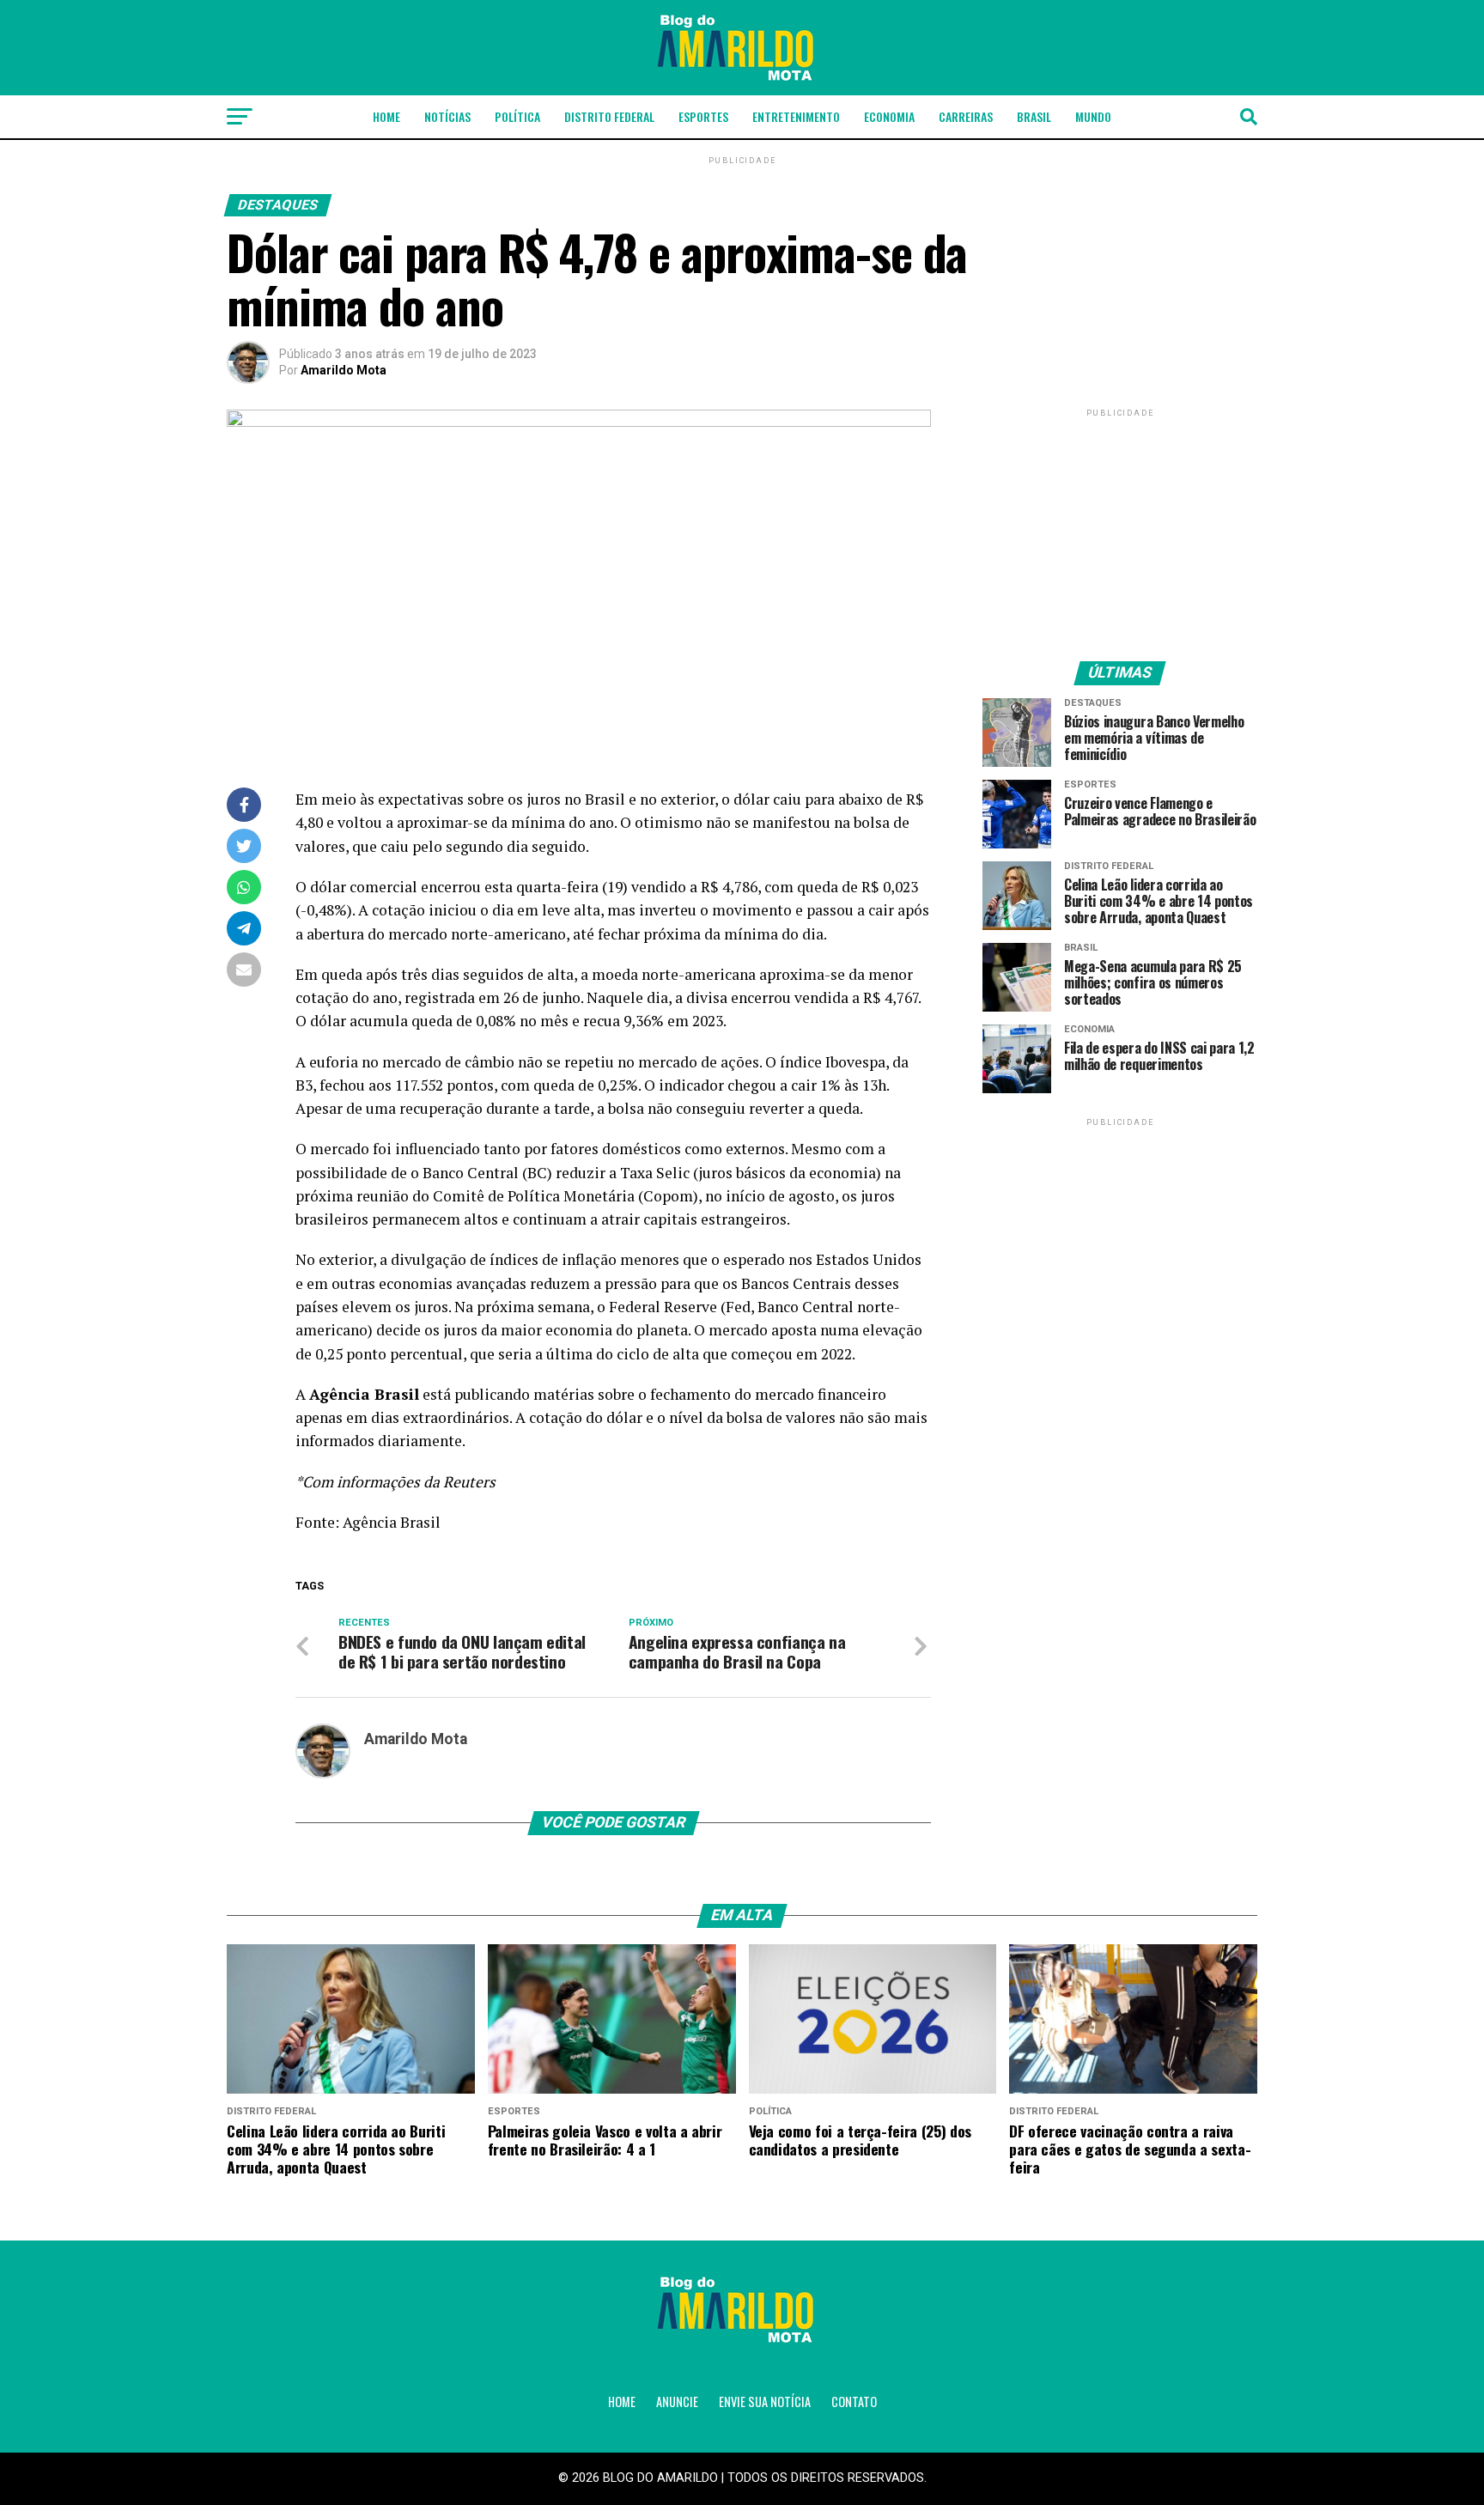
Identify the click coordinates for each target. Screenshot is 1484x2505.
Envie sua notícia (765, 2402)
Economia (889, 116)
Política (517, 116)
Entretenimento (796, 116)
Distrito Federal (609, 116)
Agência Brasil (392, 1522)
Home (386, 116)
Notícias (447, 116)
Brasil (1034, 116)
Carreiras (966, 116)
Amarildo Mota (344, 370)
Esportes (703, 116)
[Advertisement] (1120, 528)
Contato (854, 2402)
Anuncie (677, 2402)
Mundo (1093, 116)
